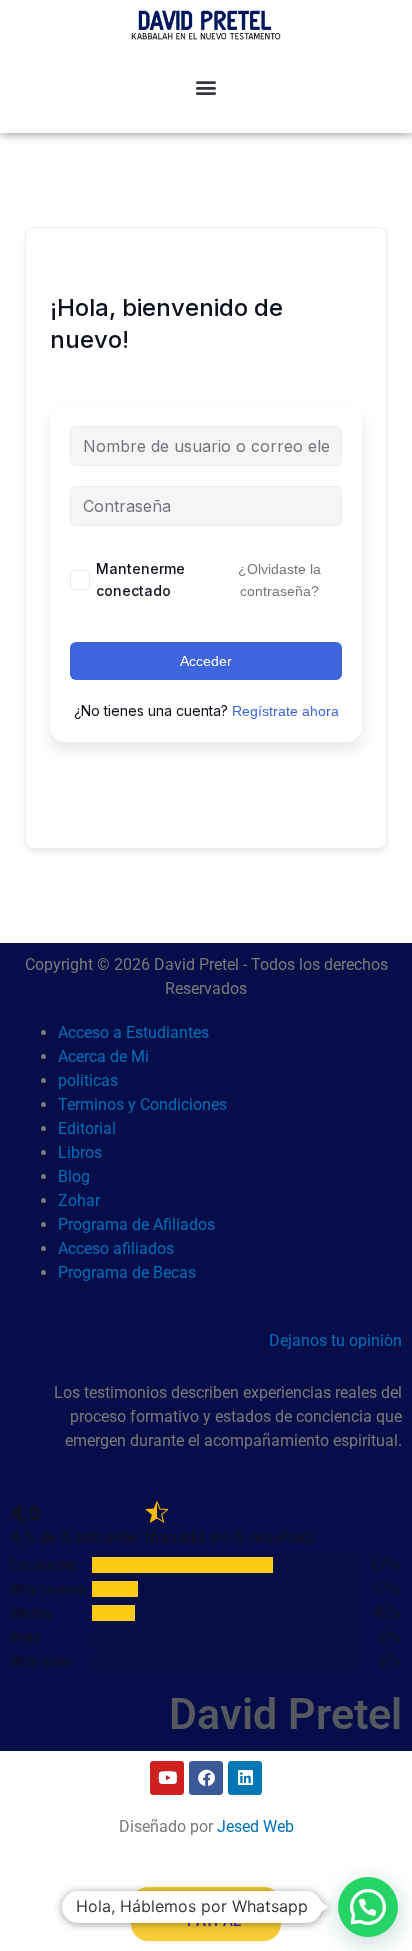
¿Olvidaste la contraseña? (279, 580)
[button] (206, 86)
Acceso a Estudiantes (133, 1032)
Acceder (206, 661)
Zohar (79, 1200)
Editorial (87, 1128)
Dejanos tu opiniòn (335, 1340)
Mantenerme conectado (140, 579)
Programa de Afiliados (136, 1224)
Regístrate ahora (285, 711)
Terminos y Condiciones (142, 1104)
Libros (80, 1152)
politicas (88, 1080)
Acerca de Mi (103, 1056)
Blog (74, 1176)
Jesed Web (255, 1826)
